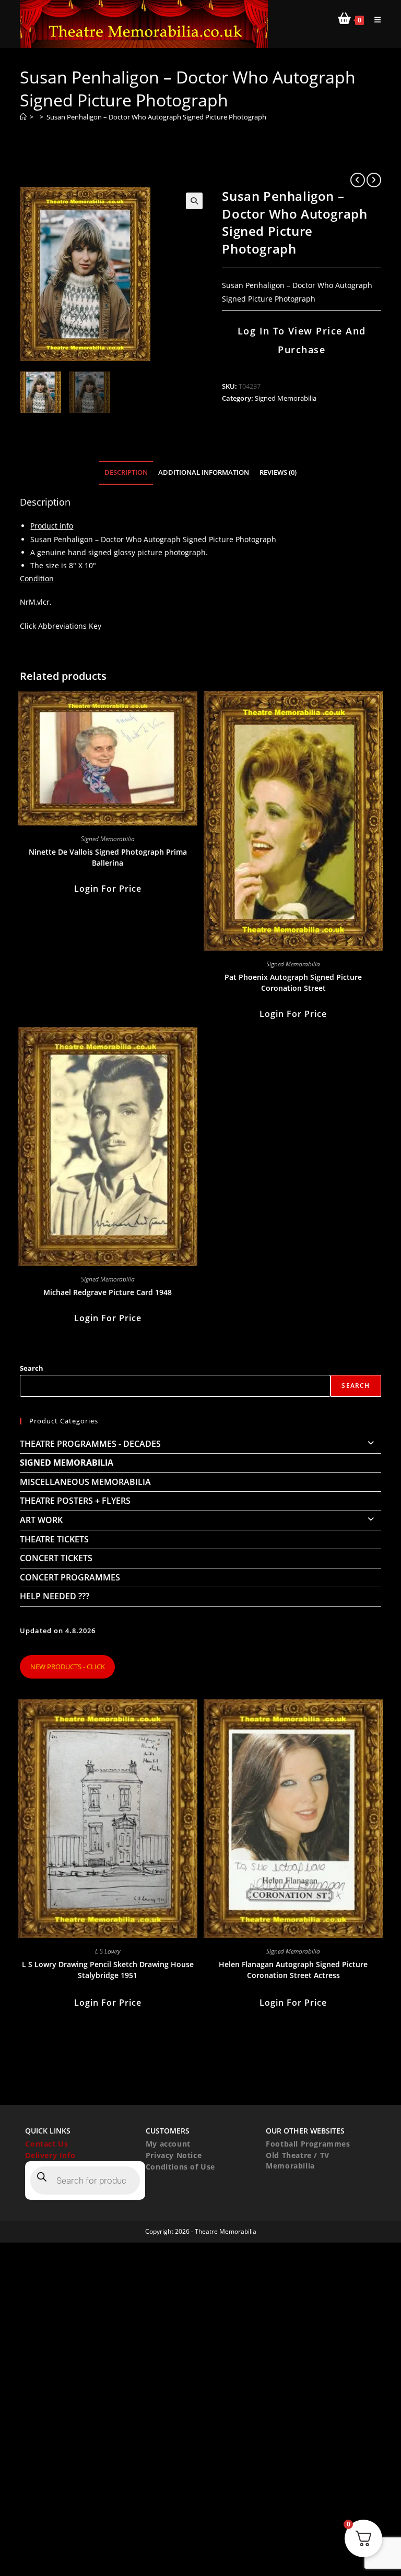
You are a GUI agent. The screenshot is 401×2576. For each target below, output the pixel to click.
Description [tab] (126, 472)
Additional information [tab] (204, 472)
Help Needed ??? (55, 1596)
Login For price (108, 889)
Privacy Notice (174, 2155)
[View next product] (374, 180)
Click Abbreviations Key (61, 626)
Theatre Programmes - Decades (90, 1444)
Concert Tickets (56, 1558)
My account (168, 2144)
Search (32, 1368)
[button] (194, 201)
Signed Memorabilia (286, 398)
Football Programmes (308, 2144)
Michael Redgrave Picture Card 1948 (108, 1292)
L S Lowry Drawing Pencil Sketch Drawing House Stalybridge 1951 (108, 1970)
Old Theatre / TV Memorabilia (298, 2160)
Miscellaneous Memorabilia (85, 1482)
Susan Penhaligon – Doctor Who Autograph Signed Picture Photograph (156, 117)
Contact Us (46, 2144)
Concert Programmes (70, 1577)
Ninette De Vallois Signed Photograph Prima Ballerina (108, 857)
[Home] (23, 117)
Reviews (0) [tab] (278, 472)
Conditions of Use (180, 2167)
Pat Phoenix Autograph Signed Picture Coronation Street (293, 983)
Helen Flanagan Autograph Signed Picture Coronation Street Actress (293, 1970)
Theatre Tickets (54, 1539)
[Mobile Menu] (374, 20)
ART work (41, 1520)
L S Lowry (108, 1951)
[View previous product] (358, 180)
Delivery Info (50, 2155)
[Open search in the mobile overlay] (85, 2180)
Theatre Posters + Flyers (75, 1501)
